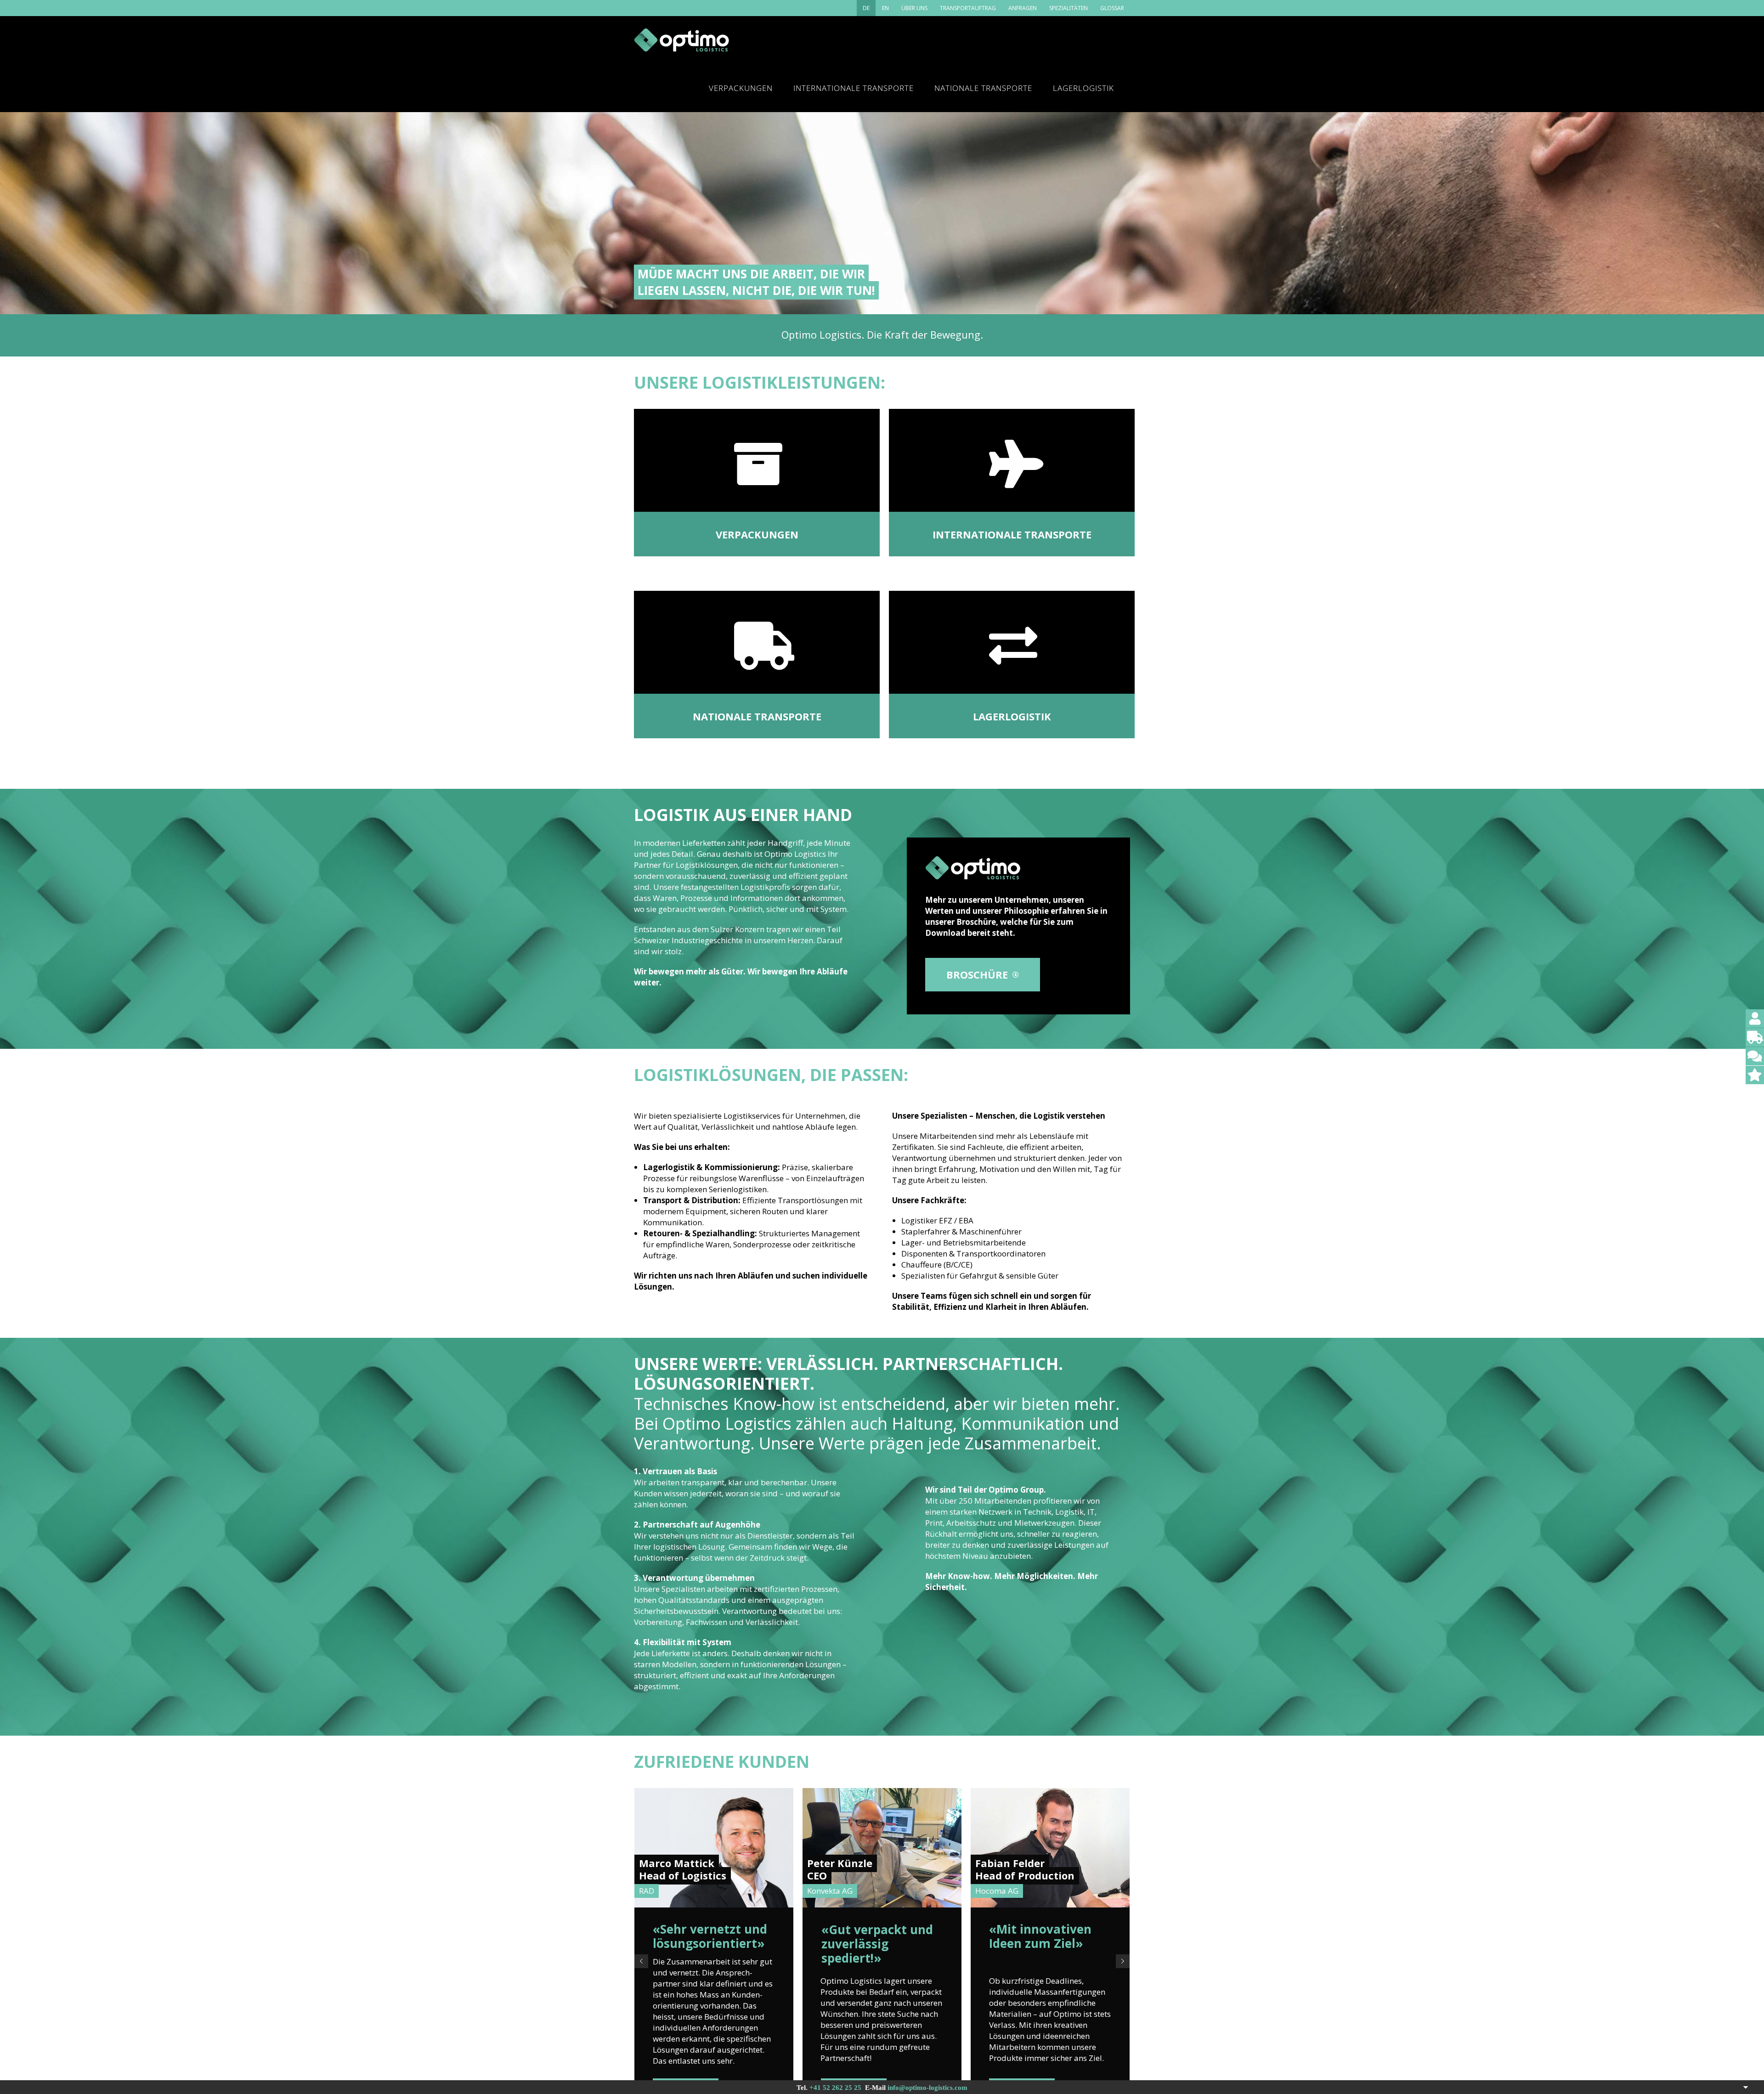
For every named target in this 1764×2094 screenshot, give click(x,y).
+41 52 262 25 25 (835, 2088)
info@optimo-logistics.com (927, 2088)
